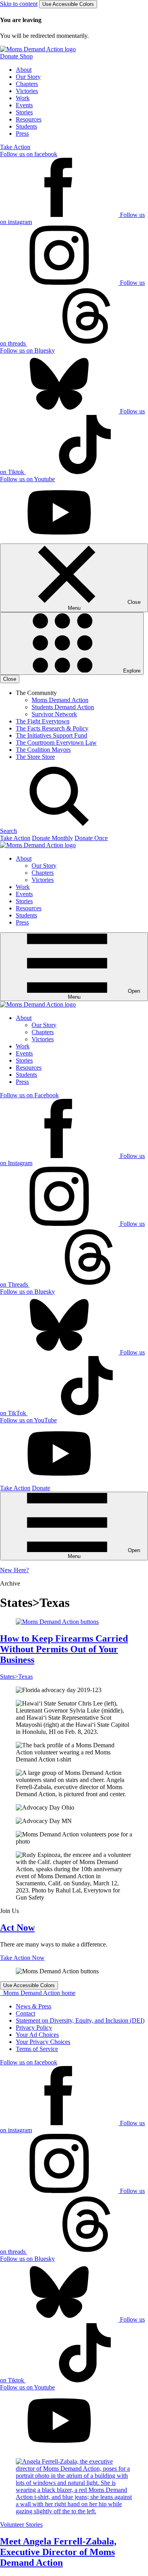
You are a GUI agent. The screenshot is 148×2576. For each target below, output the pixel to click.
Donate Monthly (52, 838)
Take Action (15, 147)
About (24, 70)
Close (10, 679)
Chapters (27, 84)
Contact (25, 2013)
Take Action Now (22, 1958)
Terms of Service (37, 2049)
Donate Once (91, 838)
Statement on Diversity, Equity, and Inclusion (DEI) (80, 2020)
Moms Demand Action (60, 700)
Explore (131, 671)
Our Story (28, 77)
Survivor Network (54, 714)
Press (22, 134)
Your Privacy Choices (43, 2042)
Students (26, 126)
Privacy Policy (34, 2028)
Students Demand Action (63, 707)
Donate (41, 1488)
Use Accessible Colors (68, 4)
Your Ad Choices (37, 2035)
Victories (27, 91)
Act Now (17, 1928)
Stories (24, 112)
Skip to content (19, 4)
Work (23, 98)
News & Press (34, 2006)
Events (24, 105)
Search (8, 831)
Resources (29, 119)
